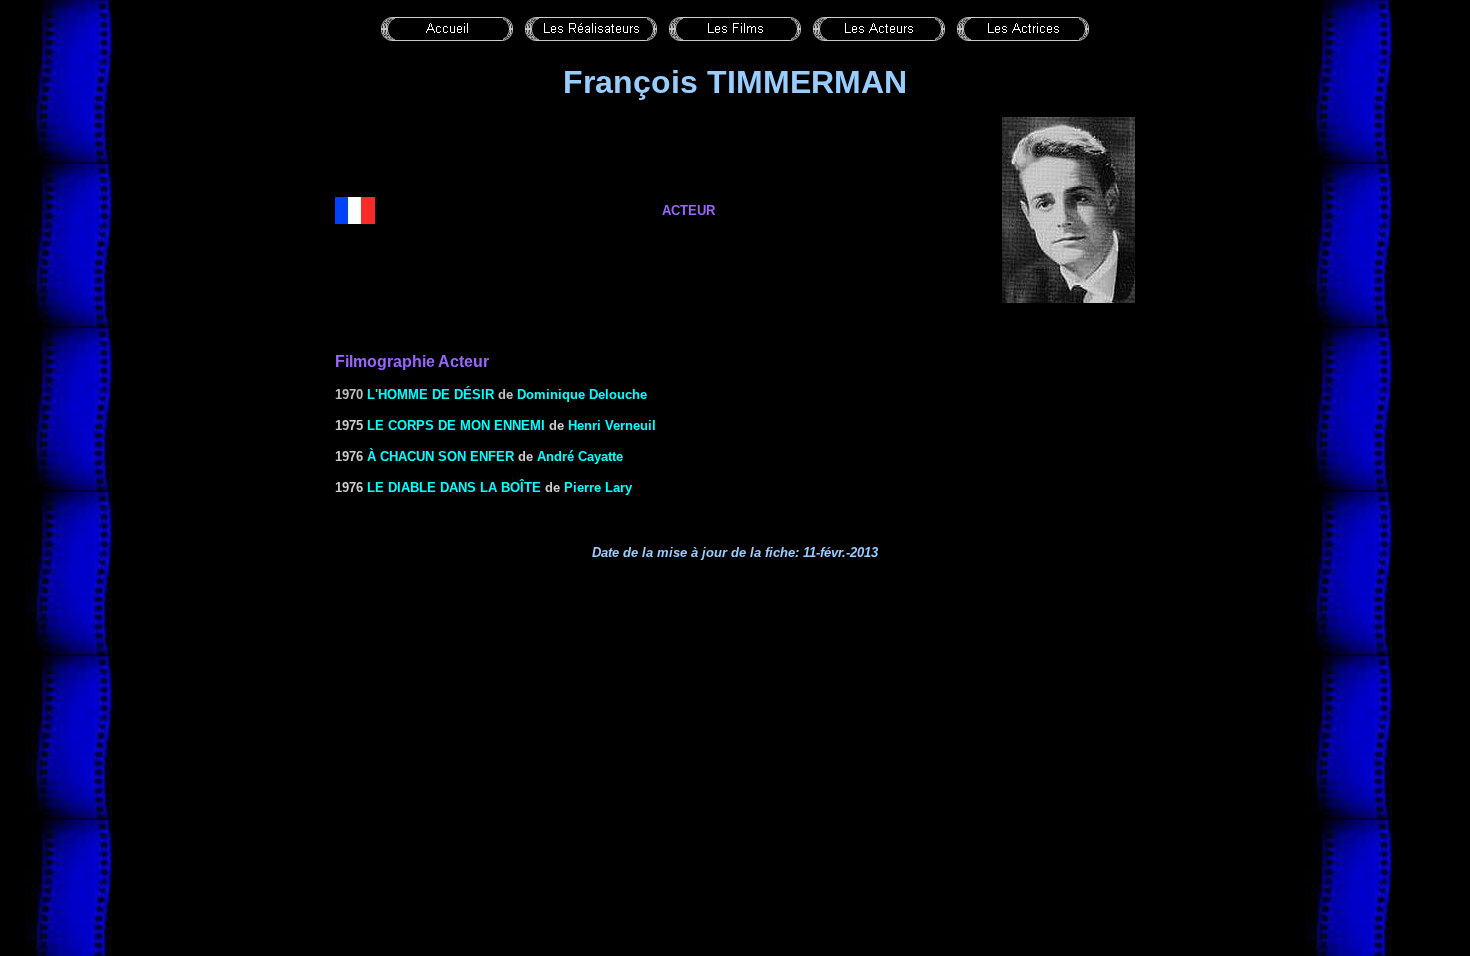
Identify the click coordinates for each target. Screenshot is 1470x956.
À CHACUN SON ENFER (440, 456)
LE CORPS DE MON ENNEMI (456, 425)
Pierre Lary (598, 487)
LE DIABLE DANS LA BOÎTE (454, 487)
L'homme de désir (430, 394)
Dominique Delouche (582, 394)
